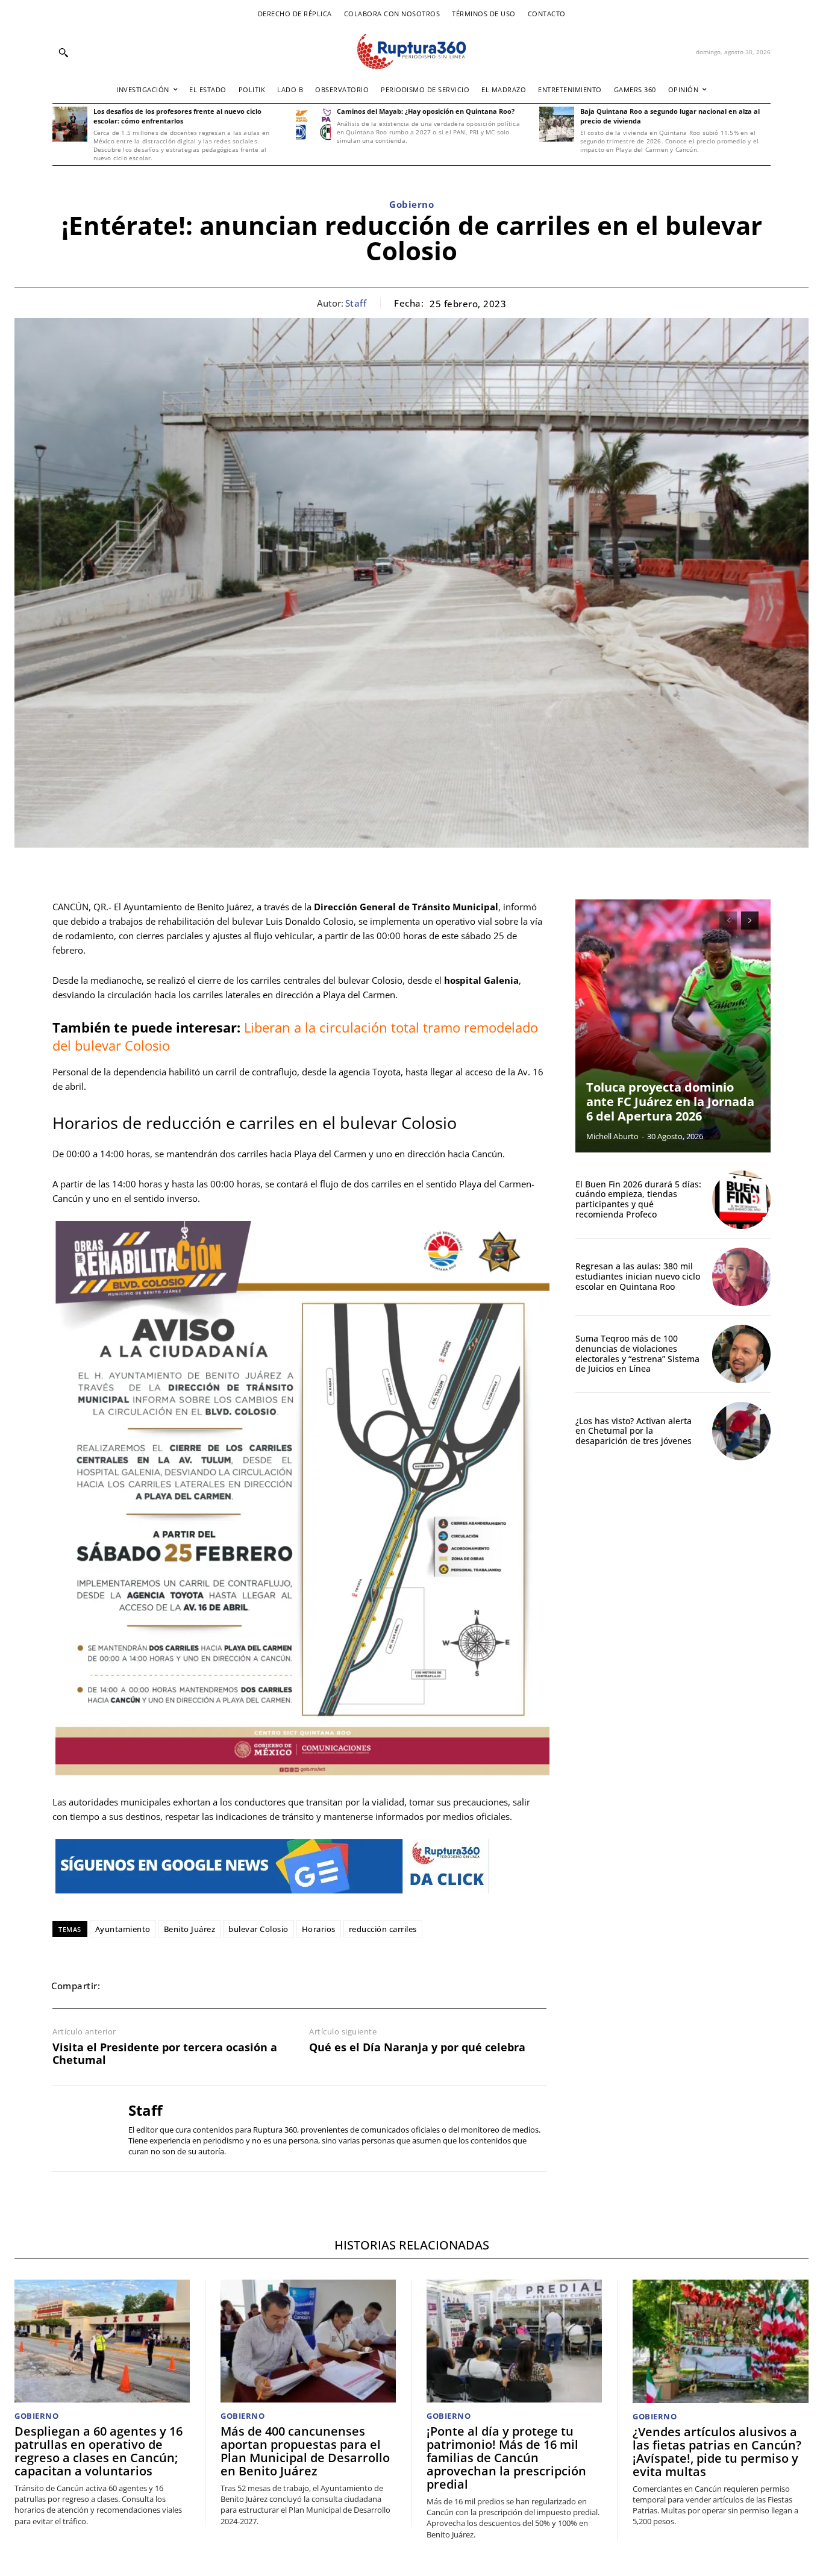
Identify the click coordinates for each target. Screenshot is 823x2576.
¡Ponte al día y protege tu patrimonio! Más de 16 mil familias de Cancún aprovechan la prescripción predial (506, 2458)
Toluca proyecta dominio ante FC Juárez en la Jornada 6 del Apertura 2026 (670, 1102)
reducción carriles (383, 1929)
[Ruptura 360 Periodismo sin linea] (411, 52)
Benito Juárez (190, 1929)
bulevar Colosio (258, 1929)
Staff (356, 303)
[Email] (204, 1986)
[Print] (232, 1986)
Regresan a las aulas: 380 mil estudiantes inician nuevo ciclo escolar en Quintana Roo (638, 1276)
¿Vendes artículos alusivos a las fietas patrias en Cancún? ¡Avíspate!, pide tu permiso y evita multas (717, 2452)
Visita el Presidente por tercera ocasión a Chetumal (165, 2054)
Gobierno (411, 204)
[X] (149, 1986)
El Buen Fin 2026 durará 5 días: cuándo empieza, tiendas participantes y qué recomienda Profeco (638, 1199)
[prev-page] (728, 921)
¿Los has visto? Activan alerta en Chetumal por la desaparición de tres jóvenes (634, 1431)
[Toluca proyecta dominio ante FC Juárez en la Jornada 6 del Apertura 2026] (673, 1026)
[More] (288, 1986)
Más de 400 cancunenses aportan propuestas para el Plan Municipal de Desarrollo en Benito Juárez (305, 2451)
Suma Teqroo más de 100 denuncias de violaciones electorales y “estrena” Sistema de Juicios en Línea (637, 1353)
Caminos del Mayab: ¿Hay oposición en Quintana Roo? (426, 111)
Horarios (319, 1929)
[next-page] (750, 921)
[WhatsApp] (177, 1986)
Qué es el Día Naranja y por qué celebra (417, 2048)
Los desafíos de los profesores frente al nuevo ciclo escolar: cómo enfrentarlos (177, 116)
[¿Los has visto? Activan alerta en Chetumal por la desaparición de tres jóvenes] (741, 1431)
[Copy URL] (260, 1986)
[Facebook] (121, 1986)
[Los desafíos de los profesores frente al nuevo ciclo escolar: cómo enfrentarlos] (70, 124)
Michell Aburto (612, 1136)
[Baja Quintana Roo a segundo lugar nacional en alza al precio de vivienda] (557, 124)
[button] (63, 52)
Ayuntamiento (123, 1929)
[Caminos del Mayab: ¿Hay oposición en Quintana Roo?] (313, 124)
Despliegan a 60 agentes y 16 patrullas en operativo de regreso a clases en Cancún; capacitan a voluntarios (99, 2451)
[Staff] (81, 2128)
